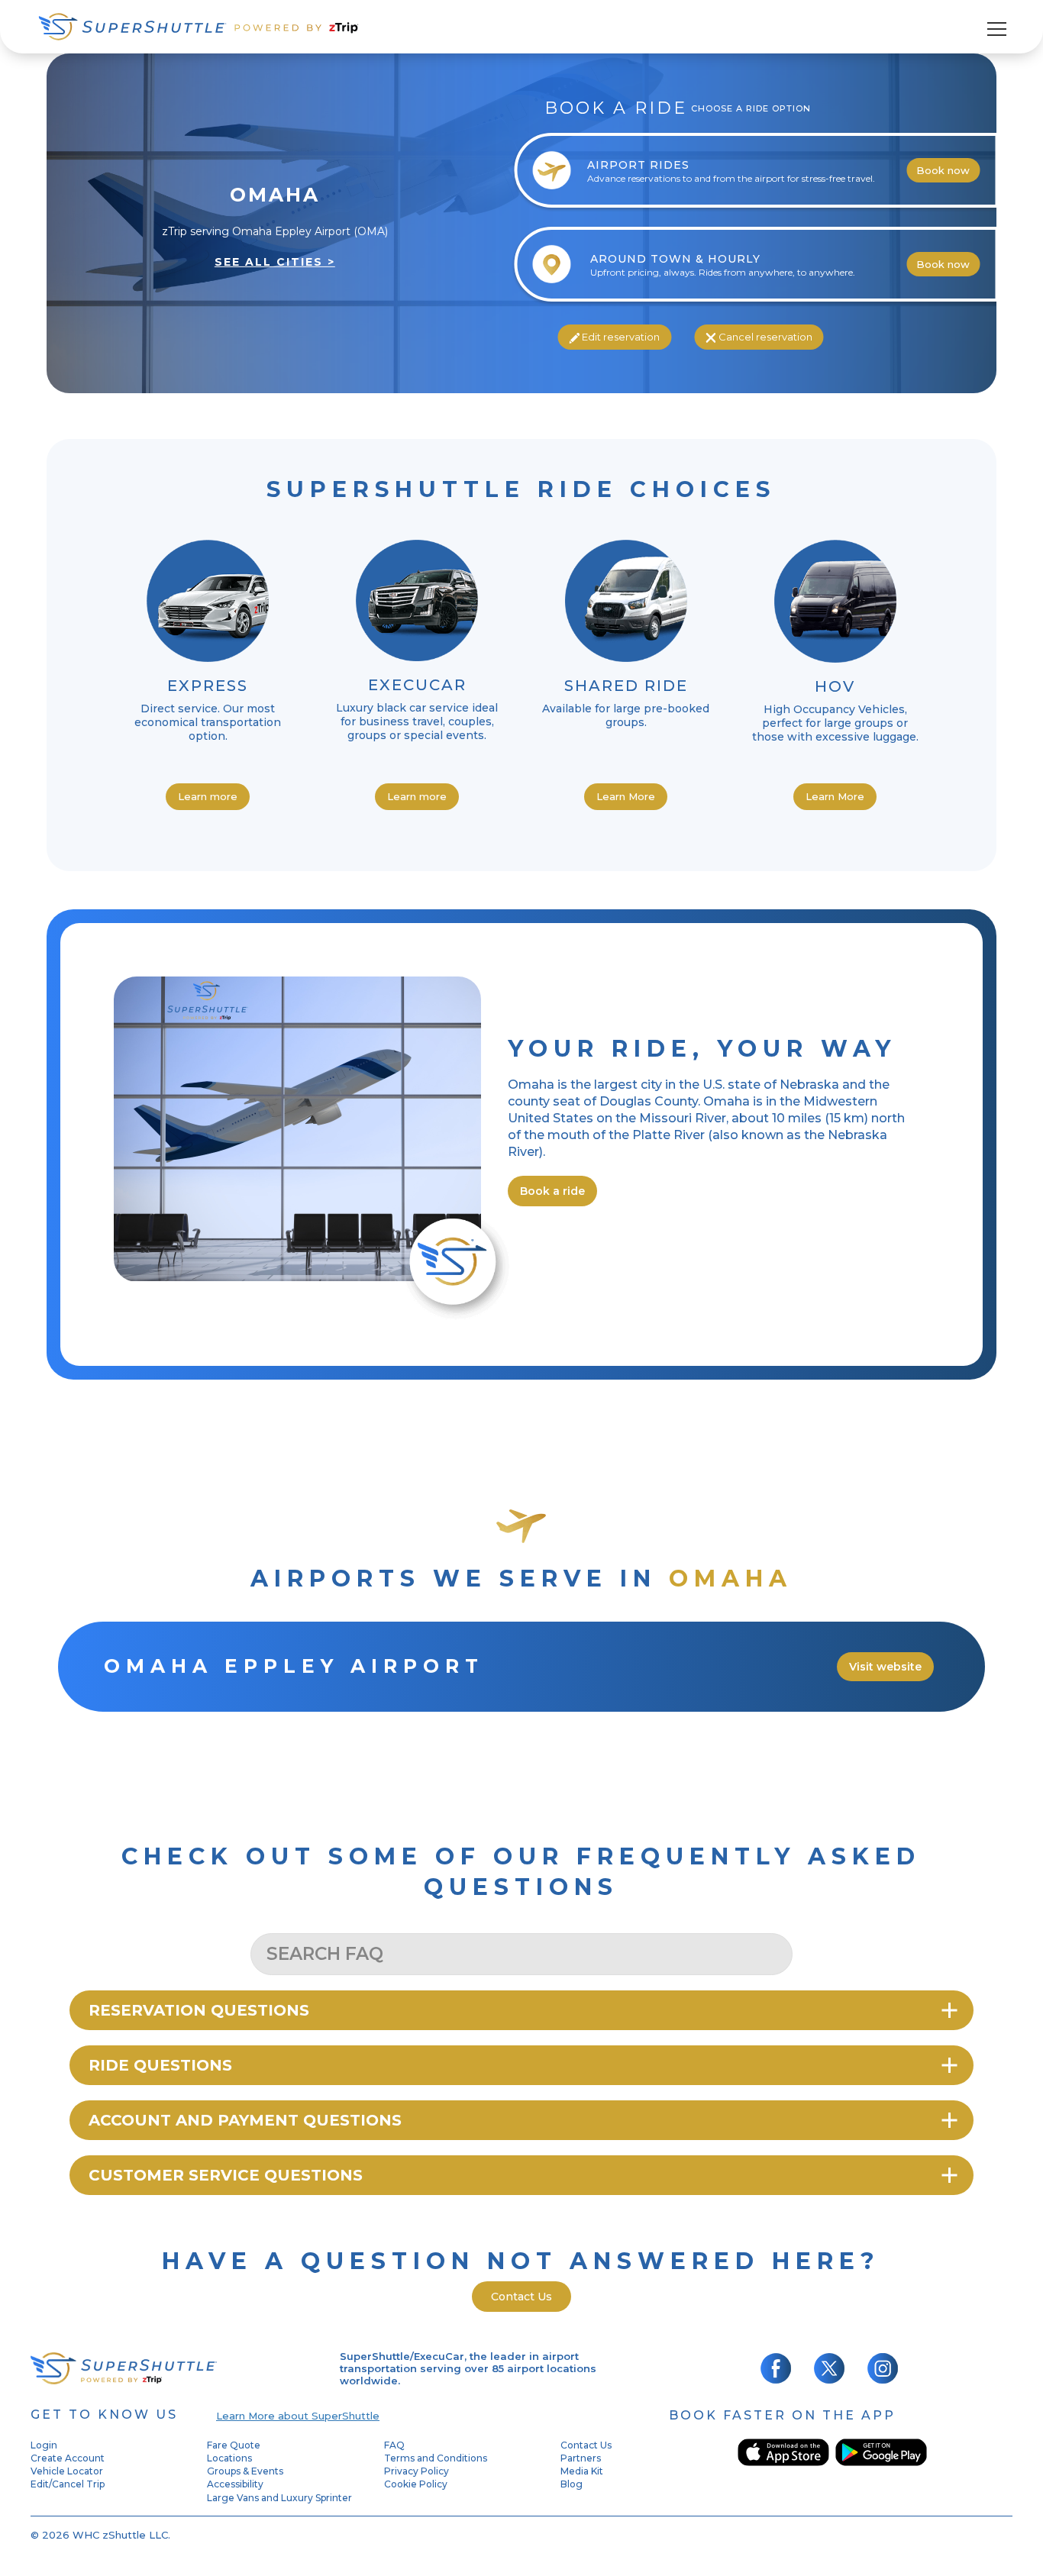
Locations (229, 2458)
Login (44, 2445)
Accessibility (235, 2484)
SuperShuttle (199, 27)
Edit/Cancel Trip (68, 2484)
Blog (572, 2484)
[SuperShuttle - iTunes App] (783, 2452)
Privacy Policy (417, 2471)
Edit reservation (620, 337)
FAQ (394, 2445)
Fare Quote (234, 2445)
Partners (581, 2458)
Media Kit (582, 2471)
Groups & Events (245, 2471)
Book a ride (552, 1191)
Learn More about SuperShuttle (298, 2416)
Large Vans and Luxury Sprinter (279, 2498)
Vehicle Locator (67, 2471)
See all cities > (275, 262)
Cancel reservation (764, 337)
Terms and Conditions (436, 2458)
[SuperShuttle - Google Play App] (881, 2452)
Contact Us (521, 2297)
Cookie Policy (416, 2484)
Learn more (208, 796)
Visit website (885, 1667)
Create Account (68, 2458)
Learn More (626, 796)
